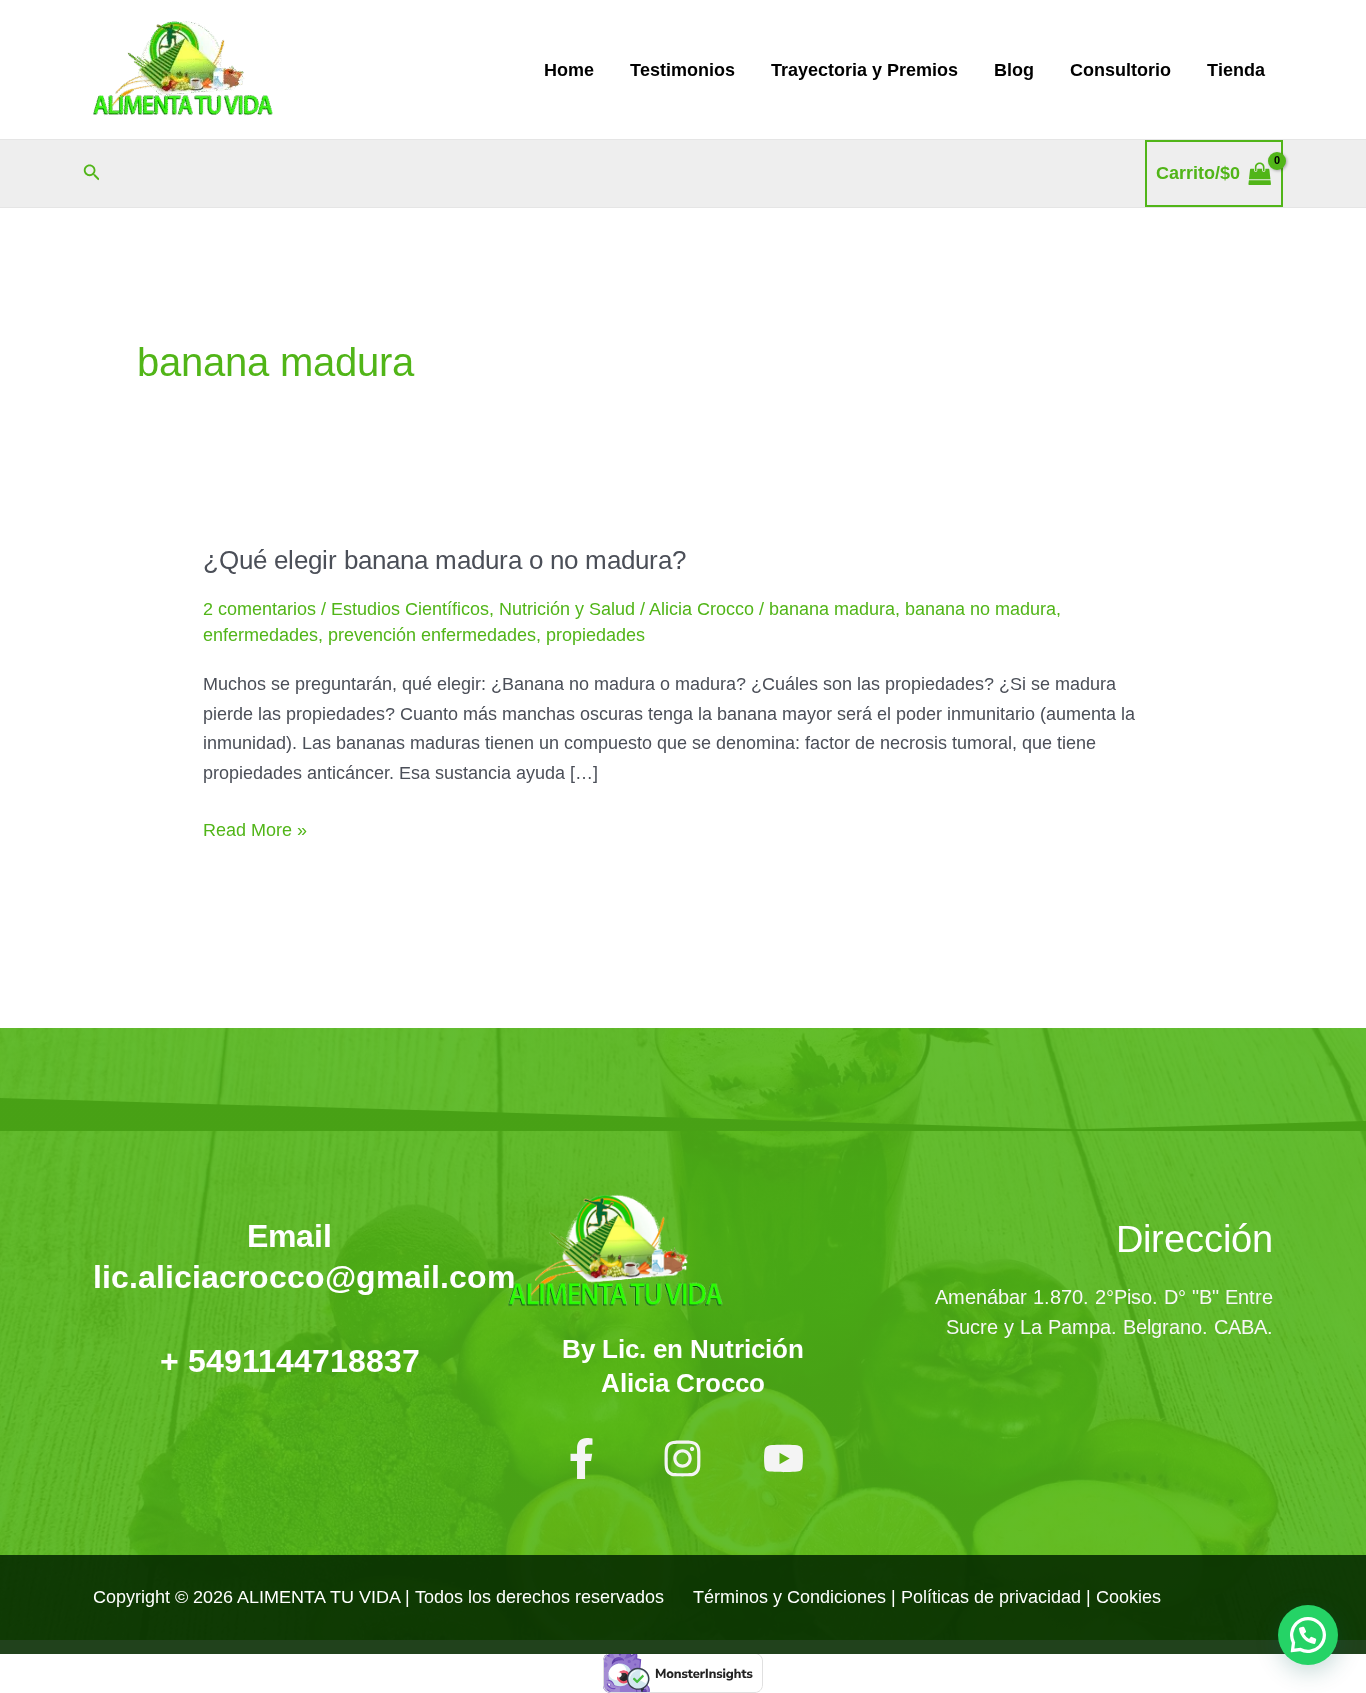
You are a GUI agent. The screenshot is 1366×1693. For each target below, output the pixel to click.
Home (569, 70)
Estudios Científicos (410, 609)
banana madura (832, 609)
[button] (92, 173)
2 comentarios (259, 609)
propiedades (595, 635)
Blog (1014, 70)
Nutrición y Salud (567, 609)
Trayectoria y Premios (864, 70)
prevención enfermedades (432, 635)
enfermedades (260, 635)
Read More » (255, 828)
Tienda (1236, 70)
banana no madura (980, 609)
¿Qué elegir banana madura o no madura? (444, 560)
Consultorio (1120, 70)
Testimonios (682, 70)
